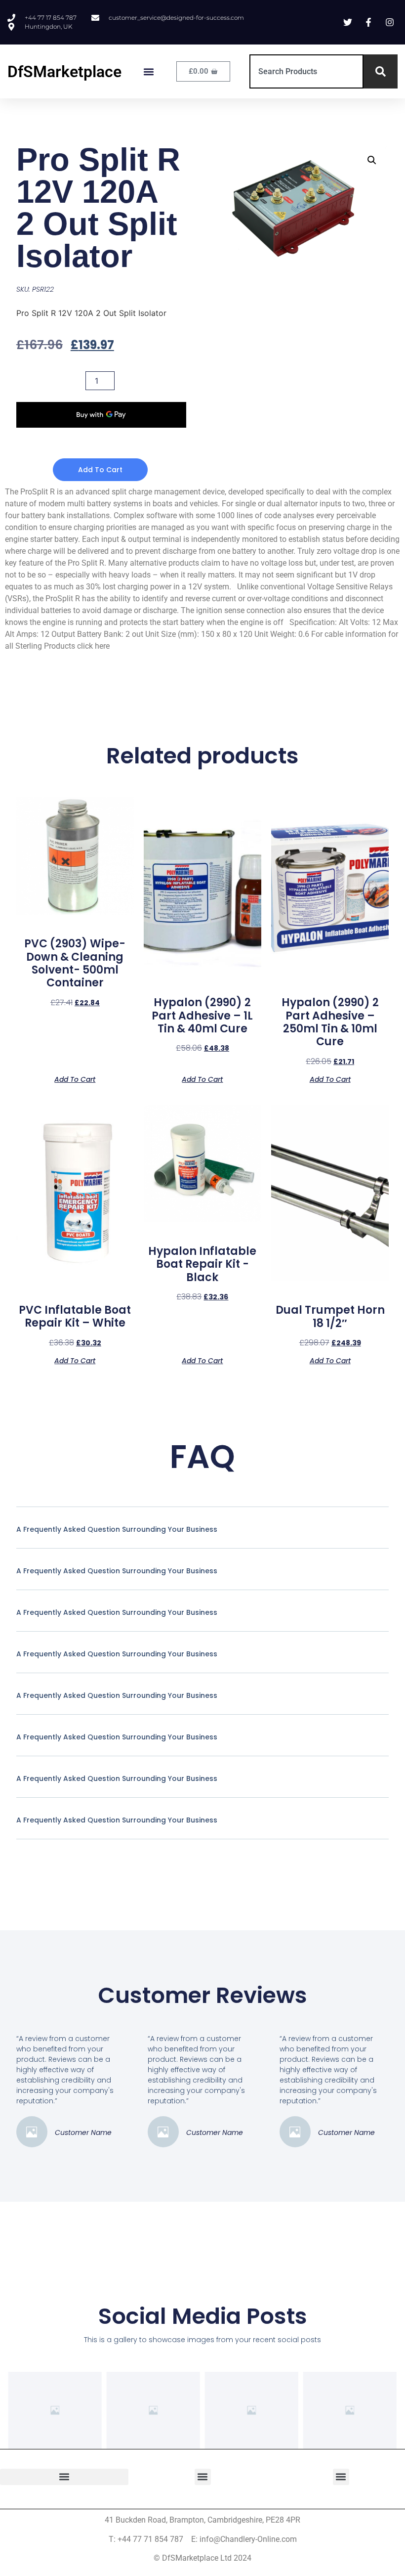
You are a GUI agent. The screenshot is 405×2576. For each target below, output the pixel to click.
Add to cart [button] (75, 1079)
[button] (149, 71)
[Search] (381, 71)
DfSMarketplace (64, 72)
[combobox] (306, 71)
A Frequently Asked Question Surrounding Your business (117, 1529)
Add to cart (100, 470)
